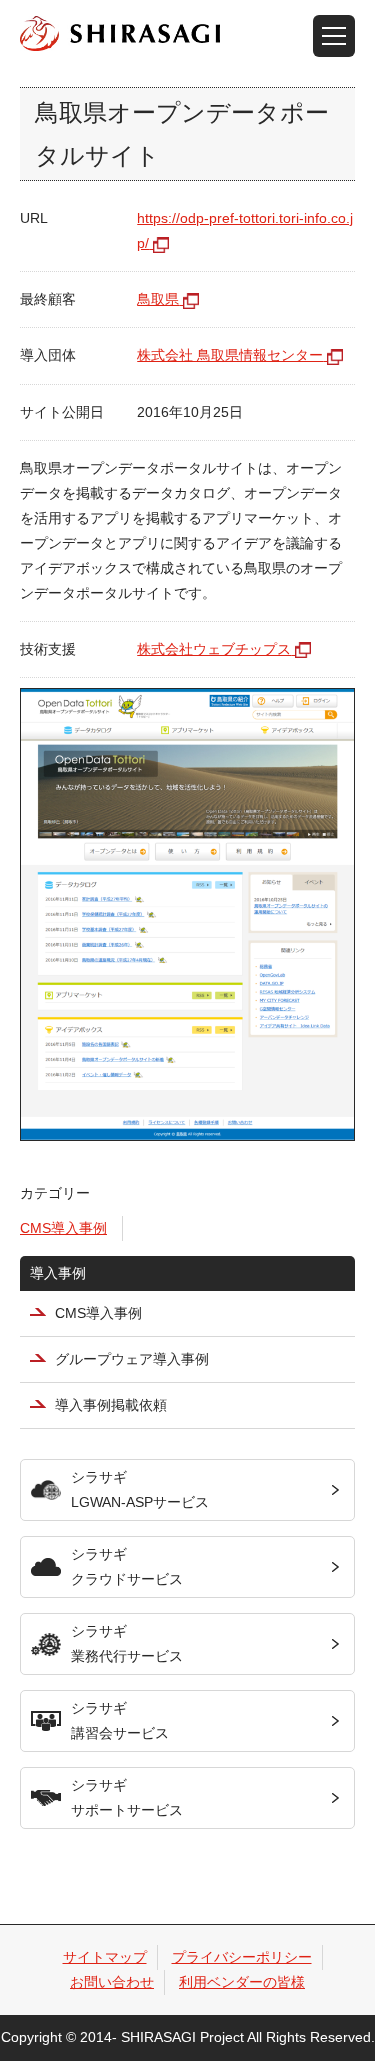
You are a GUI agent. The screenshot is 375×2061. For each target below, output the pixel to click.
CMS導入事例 (63, 1228)
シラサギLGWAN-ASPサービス (140, 1489)
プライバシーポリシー (242, 1957)
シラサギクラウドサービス (127, 1566)
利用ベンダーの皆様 (242, 1982)
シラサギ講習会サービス (120, 1720)
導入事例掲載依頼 (111, 1405)
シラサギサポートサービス (127, 1797)
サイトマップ (105, 1957)
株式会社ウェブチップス (214, 649)
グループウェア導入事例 (132, 1359)
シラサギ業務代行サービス (127, 1643)
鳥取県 (158, 299)
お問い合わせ (112, 1982)
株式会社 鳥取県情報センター (230, 355)
